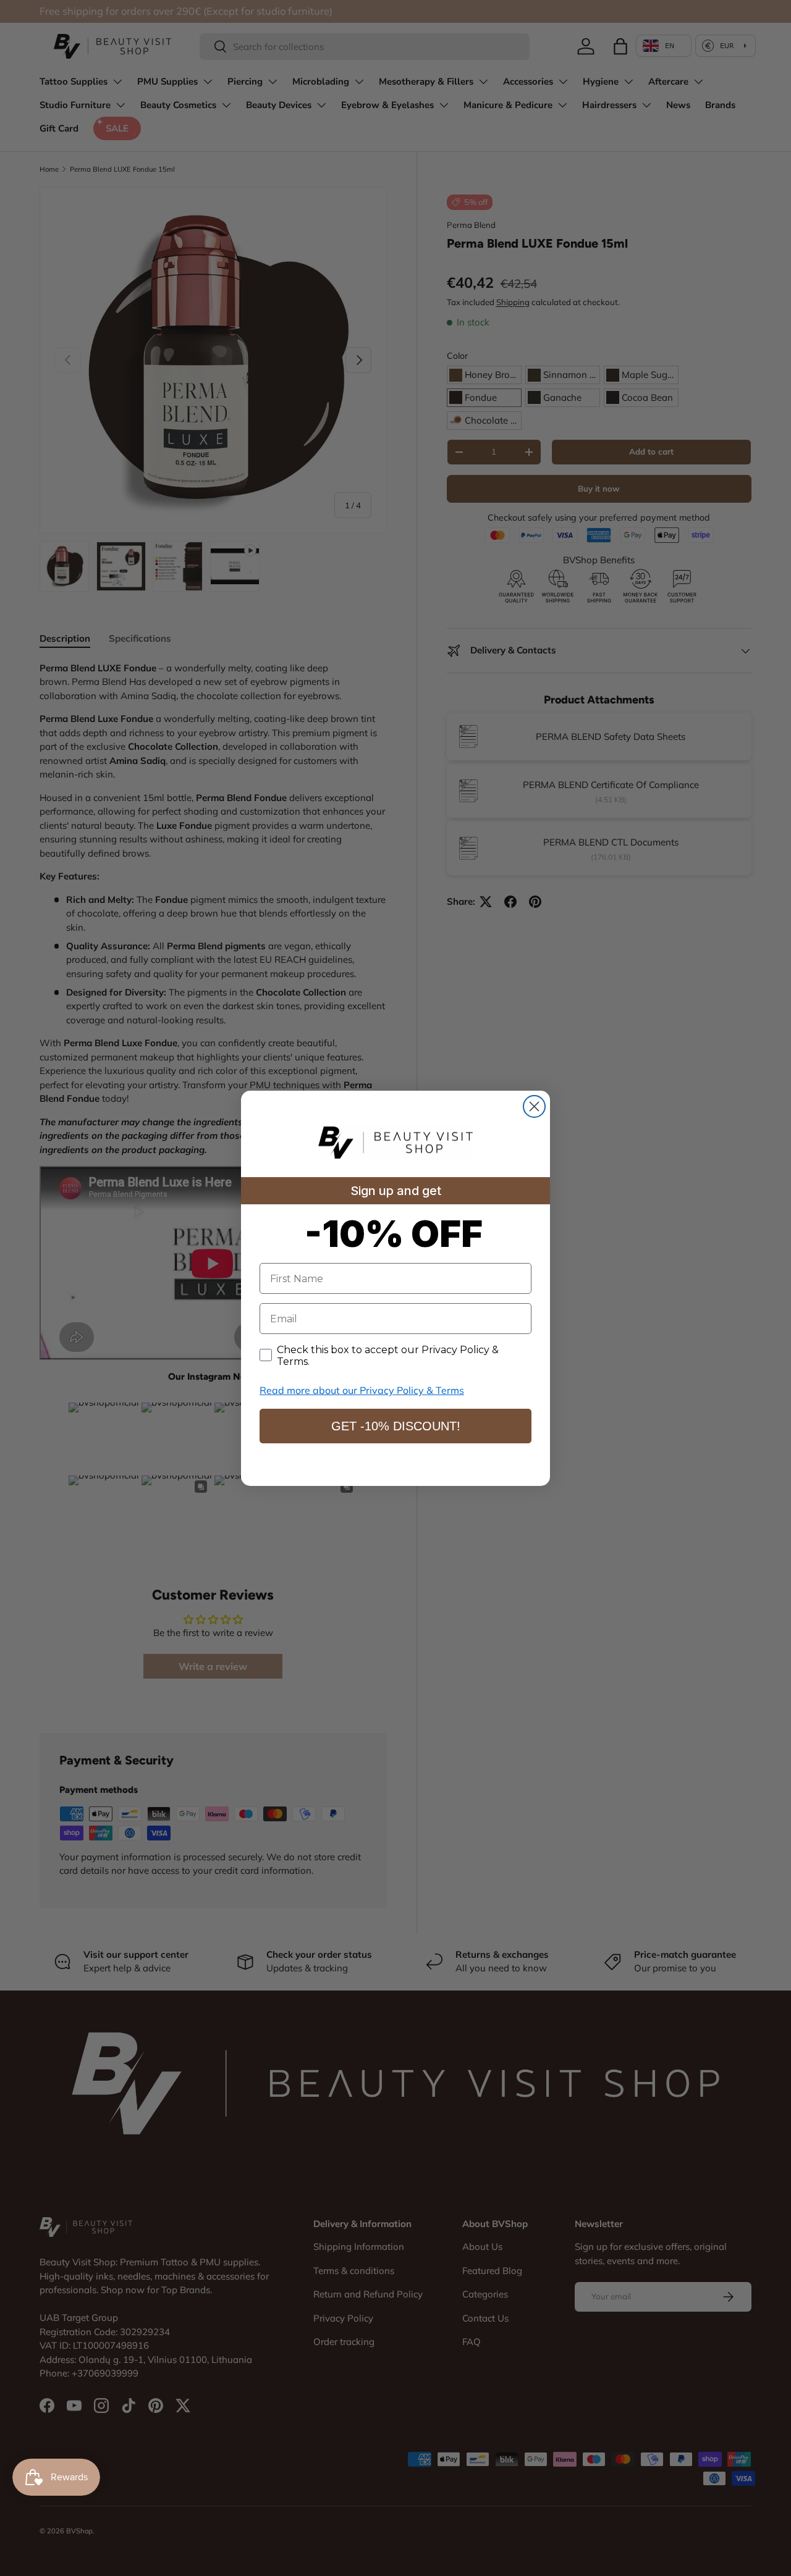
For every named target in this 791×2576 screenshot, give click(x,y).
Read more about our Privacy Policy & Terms (362, 1390)
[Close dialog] (534, 1106)
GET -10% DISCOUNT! (396, 1426)
